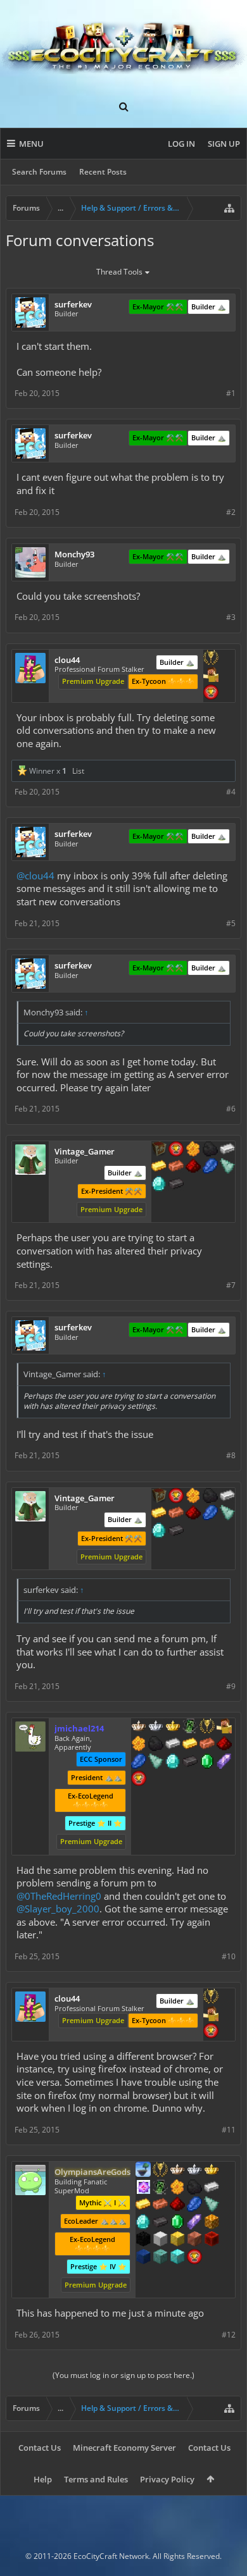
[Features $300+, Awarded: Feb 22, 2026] (212, 2205)
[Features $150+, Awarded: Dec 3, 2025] (207, 1745)
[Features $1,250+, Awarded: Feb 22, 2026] (143, 2240)
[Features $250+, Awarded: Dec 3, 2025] (139, 1762)
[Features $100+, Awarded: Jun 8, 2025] (159, 1167)
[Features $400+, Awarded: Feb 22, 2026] (143, 2223)
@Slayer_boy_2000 (58, 1909)
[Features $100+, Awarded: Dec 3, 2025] (190, 1745)
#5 (231, 923)
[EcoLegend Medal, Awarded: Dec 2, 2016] (173, 1727)
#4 (231, 792)
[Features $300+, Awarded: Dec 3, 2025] (156, 1762)
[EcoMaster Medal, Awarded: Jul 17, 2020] (194, 2170)
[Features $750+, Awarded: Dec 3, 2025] (224, 1762)
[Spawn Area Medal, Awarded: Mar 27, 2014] (211, 676)
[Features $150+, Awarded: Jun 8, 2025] (176, 1167)
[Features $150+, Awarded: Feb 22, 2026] (160, 2205)
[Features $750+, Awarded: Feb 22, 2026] (194, 2223)
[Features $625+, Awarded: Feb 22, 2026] (177, 2223)
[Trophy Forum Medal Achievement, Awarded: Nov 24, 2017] (176, 1150)
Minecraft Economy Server (124, 2448)
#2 (231, 512)
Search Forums (39, 172)
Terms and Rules (96, 2479)
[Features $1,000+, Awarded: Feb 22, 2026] (212, 2223)
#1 (231, 393)
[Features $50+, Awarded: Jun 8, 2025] (210, 1150)
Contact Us (40, 2448)
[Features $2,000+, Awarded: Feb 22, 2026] (177, 2240)
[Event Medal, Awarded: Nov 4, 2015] (211, 659)
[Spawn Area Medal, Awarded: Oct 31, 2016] (224, 1727)
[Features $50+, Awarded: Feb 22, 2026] (194, 2188)
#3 (231, 617)
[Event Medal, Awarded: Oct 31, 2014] (160, 2170)
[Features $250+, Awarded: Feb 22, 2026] (194, 2205)
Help (43, 2479)
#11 (229, 2130)
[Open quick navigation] (229, 208)
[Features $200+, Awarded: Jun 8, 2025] (193, 1167)
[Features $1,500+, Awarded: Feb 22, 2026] (160, 2240)
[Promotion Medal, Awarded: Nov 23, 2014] (159, 1150)
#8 (231, 1455)
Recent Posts (103, 172)
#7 (231, 1285)
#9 (231, 1686)
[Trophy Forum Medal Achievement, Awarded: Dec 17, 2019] (194, 2258)
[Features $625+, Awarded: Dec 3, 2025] (207, 1762)
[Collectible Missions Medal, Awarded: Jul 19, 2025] (143, 2188)
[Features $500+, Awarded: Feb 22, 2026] (160, 2223)
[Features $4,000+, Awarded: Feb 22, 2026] (160, 2258)
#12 (229, 2335)
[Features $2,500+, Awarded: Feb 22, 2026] (194, 2240)
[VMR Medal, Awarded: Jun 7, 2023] (160, 2188)
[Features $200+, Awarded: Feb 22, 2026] (177, 2205)
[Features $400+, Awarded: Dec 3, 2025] (173, 1762)
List (78, 771)
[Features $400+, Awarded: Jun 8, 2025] (159, 1185)
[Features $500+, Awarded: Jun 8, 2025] (176, 1185)
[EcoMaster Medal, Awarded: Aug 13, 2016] (156, 1727)
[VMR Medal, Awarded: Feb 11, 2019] (190, 1727)
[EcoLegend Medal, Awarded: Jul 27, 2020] (212, 2170)
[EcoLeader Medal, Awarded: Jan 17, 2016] (139, 1727)
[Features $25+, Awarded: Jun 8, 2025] (193, 1150)
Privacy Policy (167, 2479)
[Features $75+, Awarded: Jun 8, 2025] (227, 1150)
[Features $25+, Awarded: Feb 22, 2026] (177, 2188)
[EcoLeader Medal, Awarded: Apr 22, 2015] (177, 2170)
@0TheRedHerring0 (59, 1896)
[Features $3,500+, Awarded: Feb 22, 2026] (143, 2258)
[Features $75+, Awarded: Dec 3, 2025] (173, 1745)
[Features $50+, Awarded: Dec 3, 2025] (156, 1745)
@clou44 (35, 876)
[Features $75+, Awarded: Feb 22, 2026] (212, 2188)
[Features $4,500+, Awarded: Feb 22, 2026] (177, 2258)
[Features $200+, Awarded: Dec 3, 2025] (224, 1745)
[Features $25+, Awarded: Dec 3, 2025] (139, 1745)
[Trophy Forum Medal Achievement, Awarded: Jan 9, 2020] (211, 693)
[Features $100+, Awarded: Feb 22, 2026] (143, 2205)
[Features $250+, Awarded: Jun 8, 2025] (210, 1167)
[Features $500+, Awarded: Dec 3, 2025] (190, 1762)
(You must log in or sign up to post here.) (123, 2375)
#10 (229, 1956)
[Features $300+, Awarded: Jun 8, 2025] (227, 1167)
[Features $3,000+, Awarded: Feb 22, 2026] (212, 2240)
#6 (231, 1109)
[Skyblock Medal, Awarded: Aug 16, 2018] (143, 2170)
